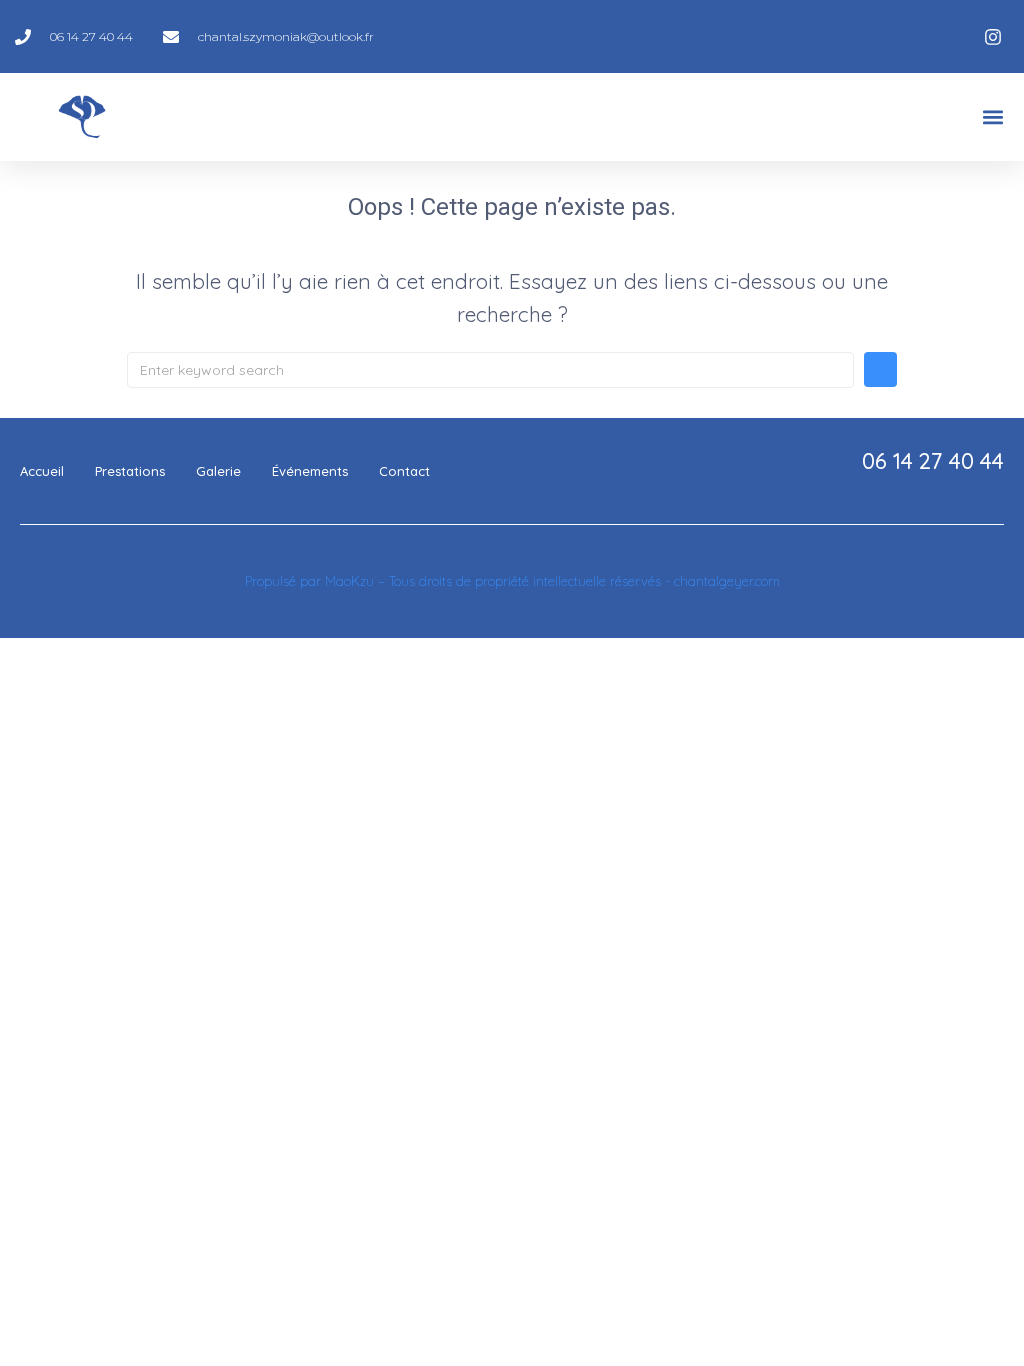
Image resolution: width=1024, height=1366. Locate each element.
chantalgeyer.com (727, 581)
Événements (310, 471)
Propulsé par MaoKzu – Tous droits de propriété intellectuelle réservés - (459, 581)
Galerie (218, 471)
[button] (992, 117)
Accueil (42, 471)
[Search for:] (490, 369)
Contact (404, 471)
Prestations (130, 471)
